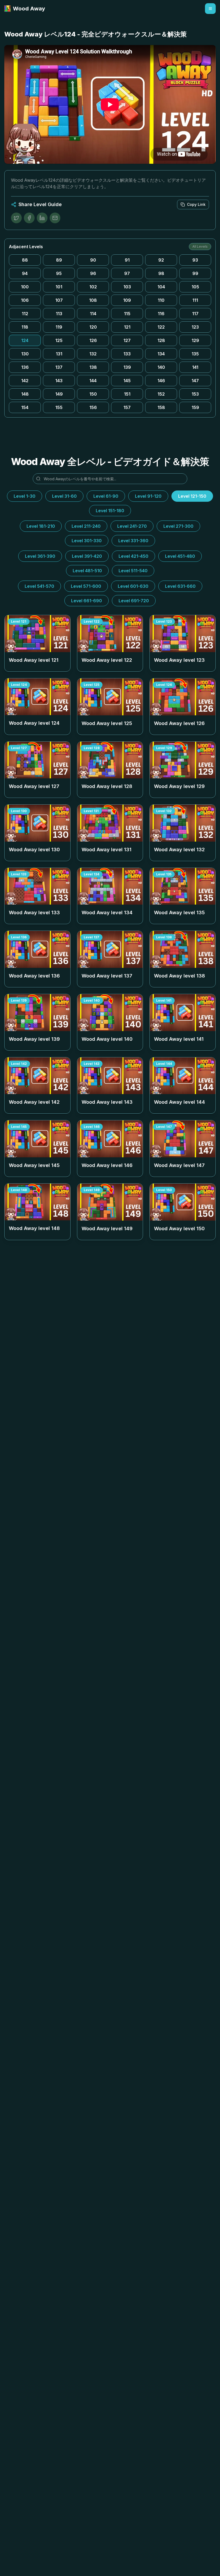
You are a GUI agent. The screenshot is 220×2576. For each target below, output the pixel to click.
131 (59, 354)
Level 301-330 (87, 541)
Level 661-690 (87, 601)
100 (25, 287)
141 (195, 367)
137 (59, 367)
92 (161, 260)
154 (25, 407)
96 (93, 273)
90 (93, 260)
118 (25, 327)
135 (195, 354)
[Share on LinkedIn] (42, 218)
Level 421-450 (133, 556)
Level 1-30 (25, 496)
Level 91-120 (148, 496)
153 (195, 394)
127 (127, 340)
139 (127, 367)
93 (195, 260)
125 (59, 340)
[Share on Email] (55, 218)
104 (161, 287)
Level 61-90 (106, 496)
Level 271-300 (178, 526)
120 (93, 327)
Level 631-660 (180, 586)
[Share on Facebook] (29, 218)
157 (127, 407)
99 (195, 273)
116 (161, 314)
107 (59, 300)
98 (161, 273)
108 (93, 300)
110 (161, 300)
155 (59, 407)
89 (59, 260)
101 (59, 287)
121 (127, 327)
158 (161, 407)
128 (161, 340)
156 (93, 407)
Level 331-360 (133, 541)
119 (59, 327)
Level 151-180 (110, 511)
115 (127, 314)
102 (93, 287)
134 (161, 354)
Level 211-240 (86, 526)
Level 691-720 (134, 601)
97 (127, 273)
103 (127, 287)
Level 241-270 (132, 526)
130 (25, 354)
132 (93, 354)
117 (195, 314)
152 (161, 394)
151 (127, 394)
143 (59, 381)
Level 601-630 (133, 586)
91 (127, 260)
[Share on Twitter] (16, 218)
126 (93, 340)
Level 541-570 (39, 586)
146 (161, 381)
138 (93, 367)
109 (127, 300)
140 (161, 367)
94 (25, 273)
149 (59, 394)
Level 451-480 (180, 556)
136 (25, 367)
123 (195, 327)
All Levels (200, 246)
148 (25, 394)
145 (127, 381)
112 (25, 314)
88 (25, 260)
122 (161, 327)
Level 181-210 (41, 526)
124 (25, 340)
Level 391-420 (87, 556)
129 (195, 340)
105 (195, 287)
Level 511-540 (133, 571)
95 (59, 273)
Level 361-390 (40, 556)
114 (93, 314)
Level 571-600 (86, 586)
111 (195, 300)
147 (195, 381)
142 (25, 381)
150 (93, 394)
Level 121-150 (192, 496)
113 (59, 314)
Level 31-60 (64, 496)
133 (127, 354)
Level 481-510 (87, 571)
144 (93, 381)
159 (195, 407)
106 (25, 300)
